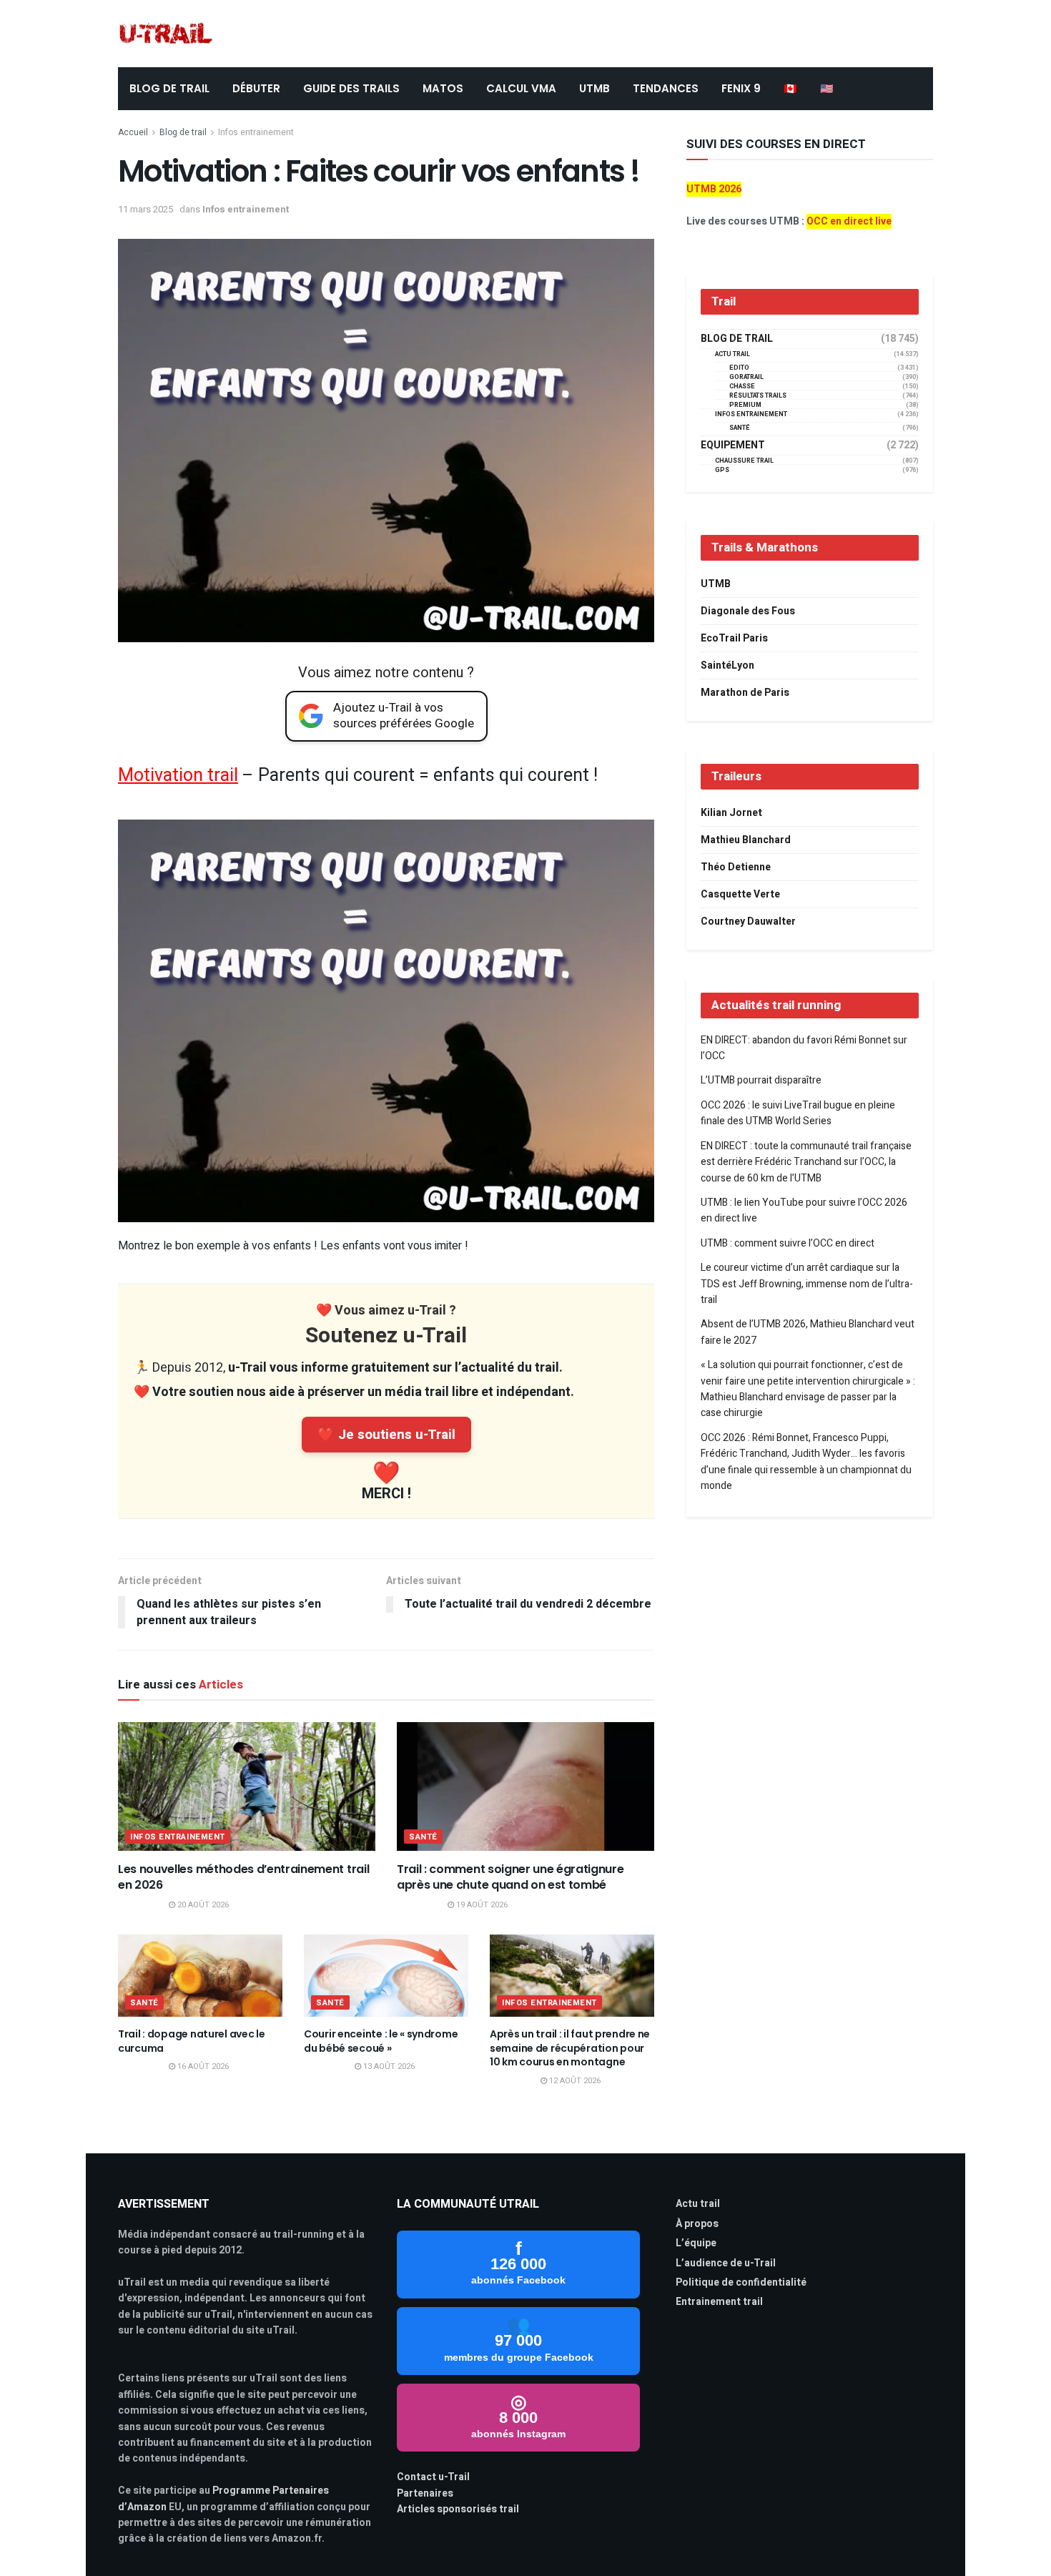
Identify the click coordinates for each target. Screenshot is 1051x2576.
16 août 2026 (202, 2066)
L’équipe (696, 2243)
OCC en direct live (849, 221)
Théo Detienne (736, 867)
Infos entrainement (256, 132)
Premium (745, 405)
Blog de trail (183, 132)
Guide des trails (351, 88)
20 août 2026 (202, 1905)
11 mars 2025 (145, 209)
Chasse (742, 387)
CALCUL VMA (521, 88)
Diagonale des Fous (748, 611)
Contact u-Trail (433, 2477)
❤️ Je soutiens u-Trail (386, 1435)
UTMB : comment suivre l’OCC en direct (788, 1243)
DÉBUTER (256, 88)
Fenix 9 (741, 88)
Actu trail (698, 2204)
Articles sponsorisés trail (458, 2509)
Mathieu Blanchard (746, 840)
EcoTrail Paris (734, 638)
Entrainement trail (719, 2302)
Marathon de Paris (745, 693)
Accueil (133, 132)
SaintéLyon (727, 665)
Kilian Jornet (731, 813)
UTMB (594, 88)
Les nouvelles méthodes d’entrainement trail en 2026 (243, 1877)
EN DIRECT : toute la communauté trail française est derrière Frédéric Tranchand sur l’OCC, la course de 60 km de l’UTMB (806, 1162)
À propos (697, 2224)
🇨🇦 (790, 88)
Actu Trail (732, 354)
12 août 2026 (574, 2081)
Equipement (733, 446)
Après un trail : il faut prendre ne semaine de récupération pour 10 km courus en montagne (570, 2048)
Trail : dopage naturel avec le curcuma (192, 2041)
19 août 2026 (481, 1905)
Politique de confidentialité (741, 2282)
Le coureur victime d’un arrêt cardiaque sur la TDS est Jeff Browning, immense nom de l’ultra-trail (807, 1284)
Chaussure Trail (744, 461)
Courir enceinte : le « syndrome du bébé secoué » (381, 2041)
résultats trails (758, 396)
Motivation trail (178, 776)
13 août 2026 (388, 2066)
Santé (423, 1837)
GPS (722, 470)
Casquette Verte (740, 894)
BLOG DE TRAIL (169, 88)
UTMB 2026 (714, 189)
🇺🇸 (827, 88)
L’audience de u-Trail (726, 2263)
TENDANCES (666, 88)
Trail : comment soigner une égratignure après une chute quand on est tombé (510, 1877)
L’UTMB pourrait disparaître (761, 1080)
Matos (443, 88)
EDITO (739, 368)
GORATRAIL (746, 377)
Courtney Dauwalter (748, 921)
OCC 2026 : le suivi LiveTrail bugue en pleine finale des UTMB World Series (798, 1113)
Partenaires (425, 2493)
